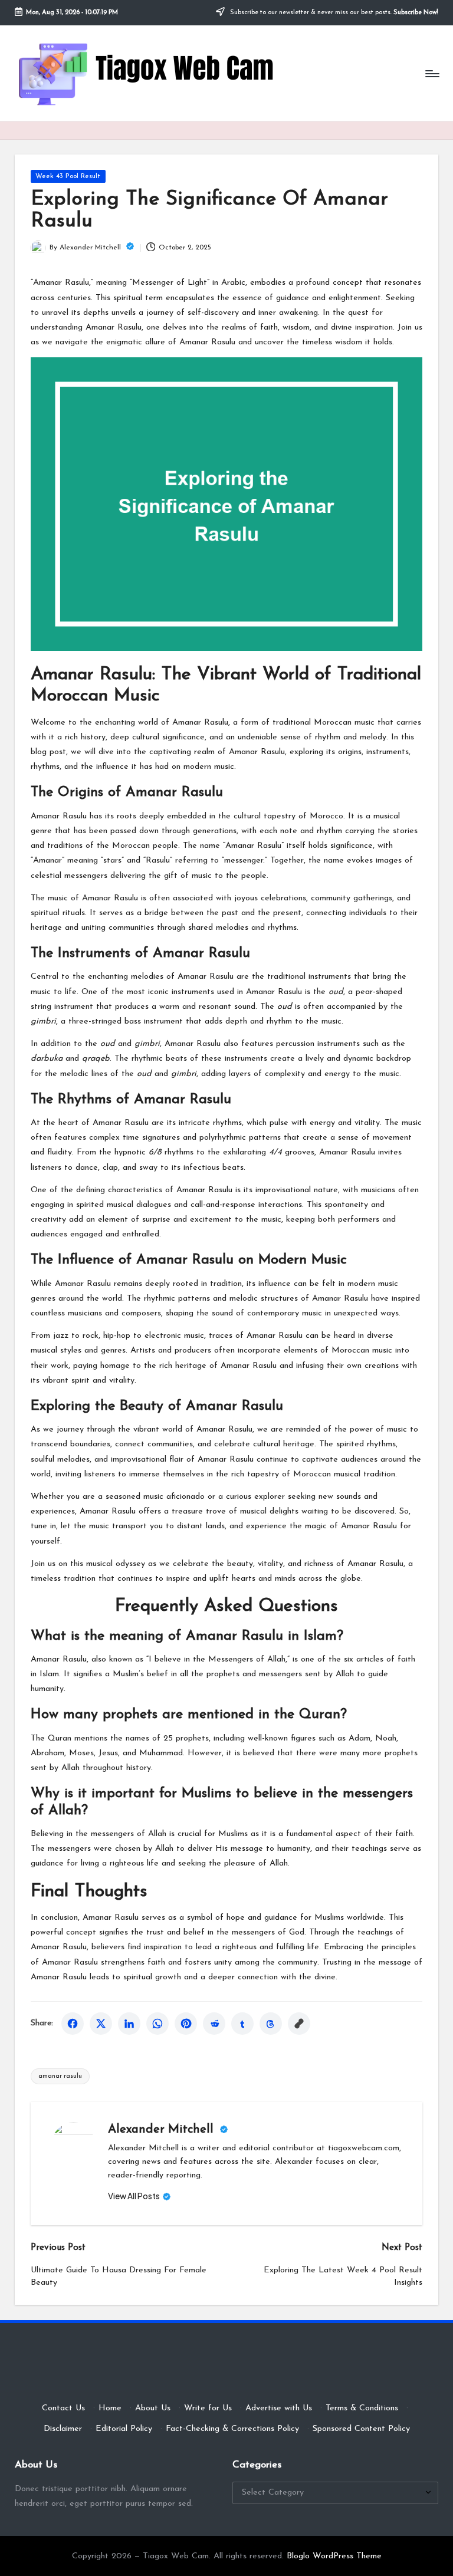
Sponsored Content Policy (361, 2429)
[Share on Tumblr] (242, 2024)
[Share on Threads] (271, 2024)
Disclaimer (63, 2429)
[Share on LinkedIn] (129, 2024)
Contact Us (63, 2408)
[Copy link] (299, 2024)
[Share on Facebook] (73, 2024)
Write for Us (208, 2408)
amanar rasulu (60, 2076)
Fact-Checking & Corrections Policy (232, 2429)
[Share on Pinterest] (186, 2024)
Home (110, 2408)
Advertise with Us (279, 2408)
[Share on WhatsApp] (157, 2024)
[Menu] (431, 73)
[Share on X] (101, 2024)
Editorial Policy (124, 2429)
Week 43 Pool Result (68, 176)
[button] (139, 2196)
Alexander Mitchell (163, 2130)
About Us (153, 2408)
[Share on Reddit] (214, 2024)
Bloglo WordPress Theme (334, 2556)
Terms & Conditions (362, 2408)
